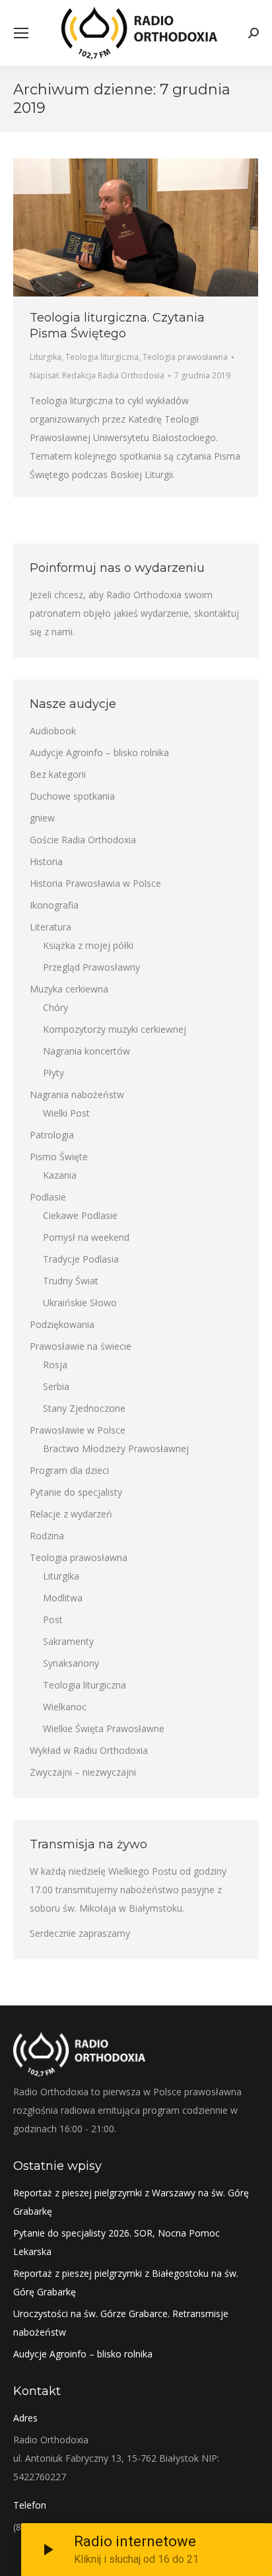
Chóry (55, 1007)
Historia (46, 861)
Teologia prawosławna (185, 357)
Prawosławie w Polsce (78, 1430)
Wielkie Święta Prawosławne (104, 1728)
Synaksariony (71, 1663)
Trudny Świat (71, 1281)
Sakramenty (68, 1641)
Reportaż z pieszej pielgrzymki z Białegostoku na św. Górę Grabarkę (126, 2282)
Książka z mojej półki (88, 945)
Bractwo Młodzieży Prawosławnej (116, 1448)
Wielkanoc (65, 1707)
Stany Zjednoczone (84, 1408)
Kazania (60, 1175)
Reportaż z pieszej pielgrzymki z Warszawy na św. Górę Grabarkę (131, 2202)
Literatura (51, 927)
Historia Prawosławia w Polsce (95, 883)
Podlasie (48, 1197)
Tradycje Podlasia (81, 1259)
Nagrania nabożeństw (77, 1095)
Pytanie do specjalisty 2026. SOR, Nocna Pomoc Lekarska (117, 2242)
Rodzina (47, 1536)
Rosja (55, 1365)
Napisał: (97, 375)
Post (53, 1619)
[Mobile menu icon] (21, 33)
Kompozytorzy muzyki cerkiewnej (115, 1029)
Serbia (56, 1386)
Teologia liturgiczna (102, 357)
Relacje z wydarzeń (71, 1514)
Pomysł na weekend (86, 1237)
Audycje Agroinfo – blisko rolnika (99, 752)
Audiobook (53, 731)
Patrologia (52, 1135)
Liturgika (46, 357)
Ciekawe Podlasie (80, 1215)
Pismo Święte (59, 1157)
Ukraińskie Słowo (80, 1303)
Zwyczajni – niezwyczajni (83, 1772)
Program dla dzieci (69, 1470)
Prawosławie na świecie (81, 1346)
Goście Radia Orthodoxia (83, 840)
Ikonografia (54, 905)
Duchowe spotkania (72, 796)
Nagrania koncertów (86, 1051)
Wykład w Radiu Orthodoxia (89, 1750)
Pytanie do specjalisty (76, 1492)
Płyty (53, 1073)
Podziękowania (62, 1324)
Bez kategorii (58, 774)
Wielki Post (66, 1113)
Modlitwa (63, 1598)
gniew (42, 818)
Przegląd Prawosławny (91, 967)
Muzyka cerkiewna (69, 989)
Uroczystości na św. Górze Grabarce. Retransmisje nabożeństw (121, 2323)
